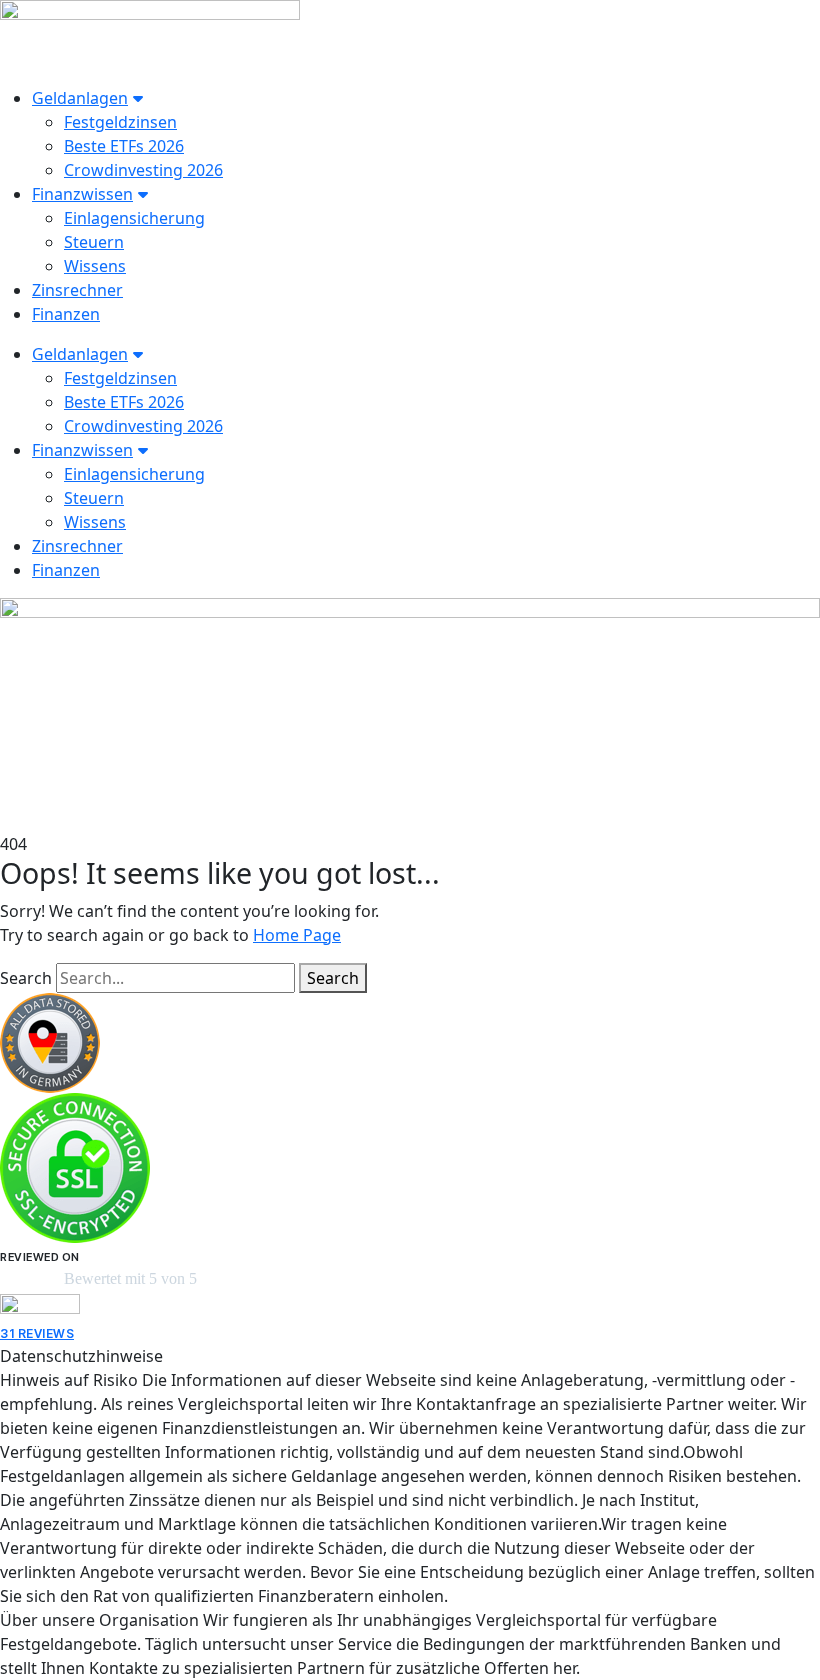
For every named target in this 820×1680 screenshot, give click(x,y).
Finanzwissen (82, 194)
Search (26, 978)
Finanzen (66, 314)
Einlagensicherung (134, 218)
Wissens (95, 266)
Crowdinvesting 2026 (143, 170)
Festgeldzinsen (120, 122)
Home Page (297, 935)
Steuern (94, 242)
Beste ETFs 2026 (124, 146)
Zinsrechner (77, 290)
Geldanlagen (80, 98)
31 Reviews (37, 1333)
